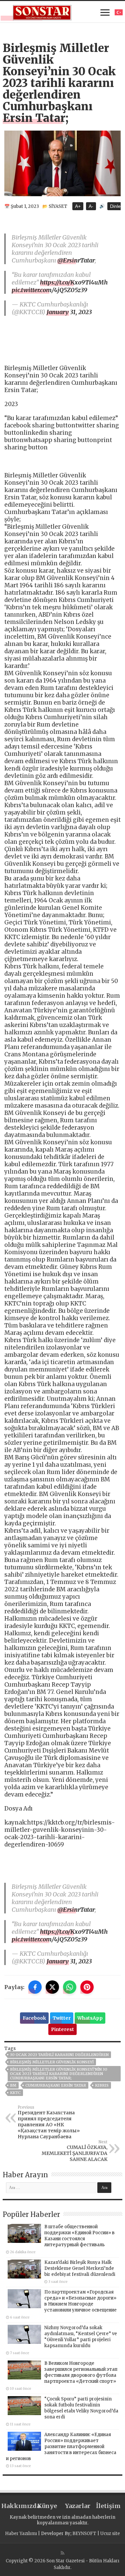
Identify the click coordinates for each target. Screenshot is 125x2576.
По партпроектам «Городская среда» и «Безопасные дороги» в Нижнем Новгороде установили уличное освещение (80, 2301)
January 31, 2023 (69, 312)
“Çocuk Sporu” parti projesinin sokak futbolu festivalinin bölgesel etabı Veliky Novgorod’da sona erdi (81, 2408)
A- (91, 206)
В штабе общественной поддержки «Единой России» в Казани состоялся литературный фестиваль (79, 2236)
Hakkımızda (17, 2506)
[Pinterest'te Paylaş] (87, 1987)
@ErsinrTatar (76, 260)
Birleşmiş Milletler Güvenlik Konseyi (52, 2062)
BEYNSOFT (84, 2534)
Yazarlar (78, 2506)
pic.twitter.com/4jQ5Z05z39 (49, 290)
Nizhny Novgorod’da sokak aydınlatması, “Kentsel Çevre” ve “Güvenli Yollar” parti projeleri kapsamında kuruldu (81, 2337)
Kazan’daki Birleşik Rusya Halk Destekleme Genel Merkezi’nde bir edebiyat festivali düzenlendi (80, 2268)
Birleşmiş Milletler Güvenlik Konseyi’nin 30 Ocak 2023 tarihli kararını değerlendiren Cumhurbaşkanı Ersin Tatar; (59, 2074)
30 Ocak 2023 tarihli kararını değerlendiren (59, 2055)
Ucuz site (110, 2534)
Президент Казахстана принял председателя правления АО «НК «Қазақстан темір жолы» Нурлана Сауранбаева (49, 2122)
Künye (47, 2506)
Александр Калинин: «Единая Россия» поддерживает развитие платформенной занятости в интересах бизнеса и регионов (61, 2447)
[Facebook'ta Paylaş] (35, 1987)
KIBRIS (102, 2085)
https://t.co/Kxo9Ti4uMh (74, 282)
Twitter (62, 2018)
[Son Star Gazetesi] (42, 12)
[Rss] (62, 2553)
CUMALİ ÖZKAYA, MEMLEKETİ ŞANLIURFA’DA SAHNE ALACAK (74, 2151)
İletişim (108, 2506)
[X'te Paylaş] (52, 1987)
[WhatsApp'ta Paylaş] (70, 1987)
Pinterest (62, 2029)
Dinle (115, 206)
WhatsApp (90, 2018)
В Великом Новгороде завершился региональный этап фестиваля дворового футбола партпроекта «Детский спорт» (81, 2372)
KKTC (15, 2093)
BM (13, 2085)
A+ (78, 206)
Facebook (34, 2018)
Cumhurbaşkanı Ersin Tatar (56, 2085)
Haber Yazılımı (21, 2534)
